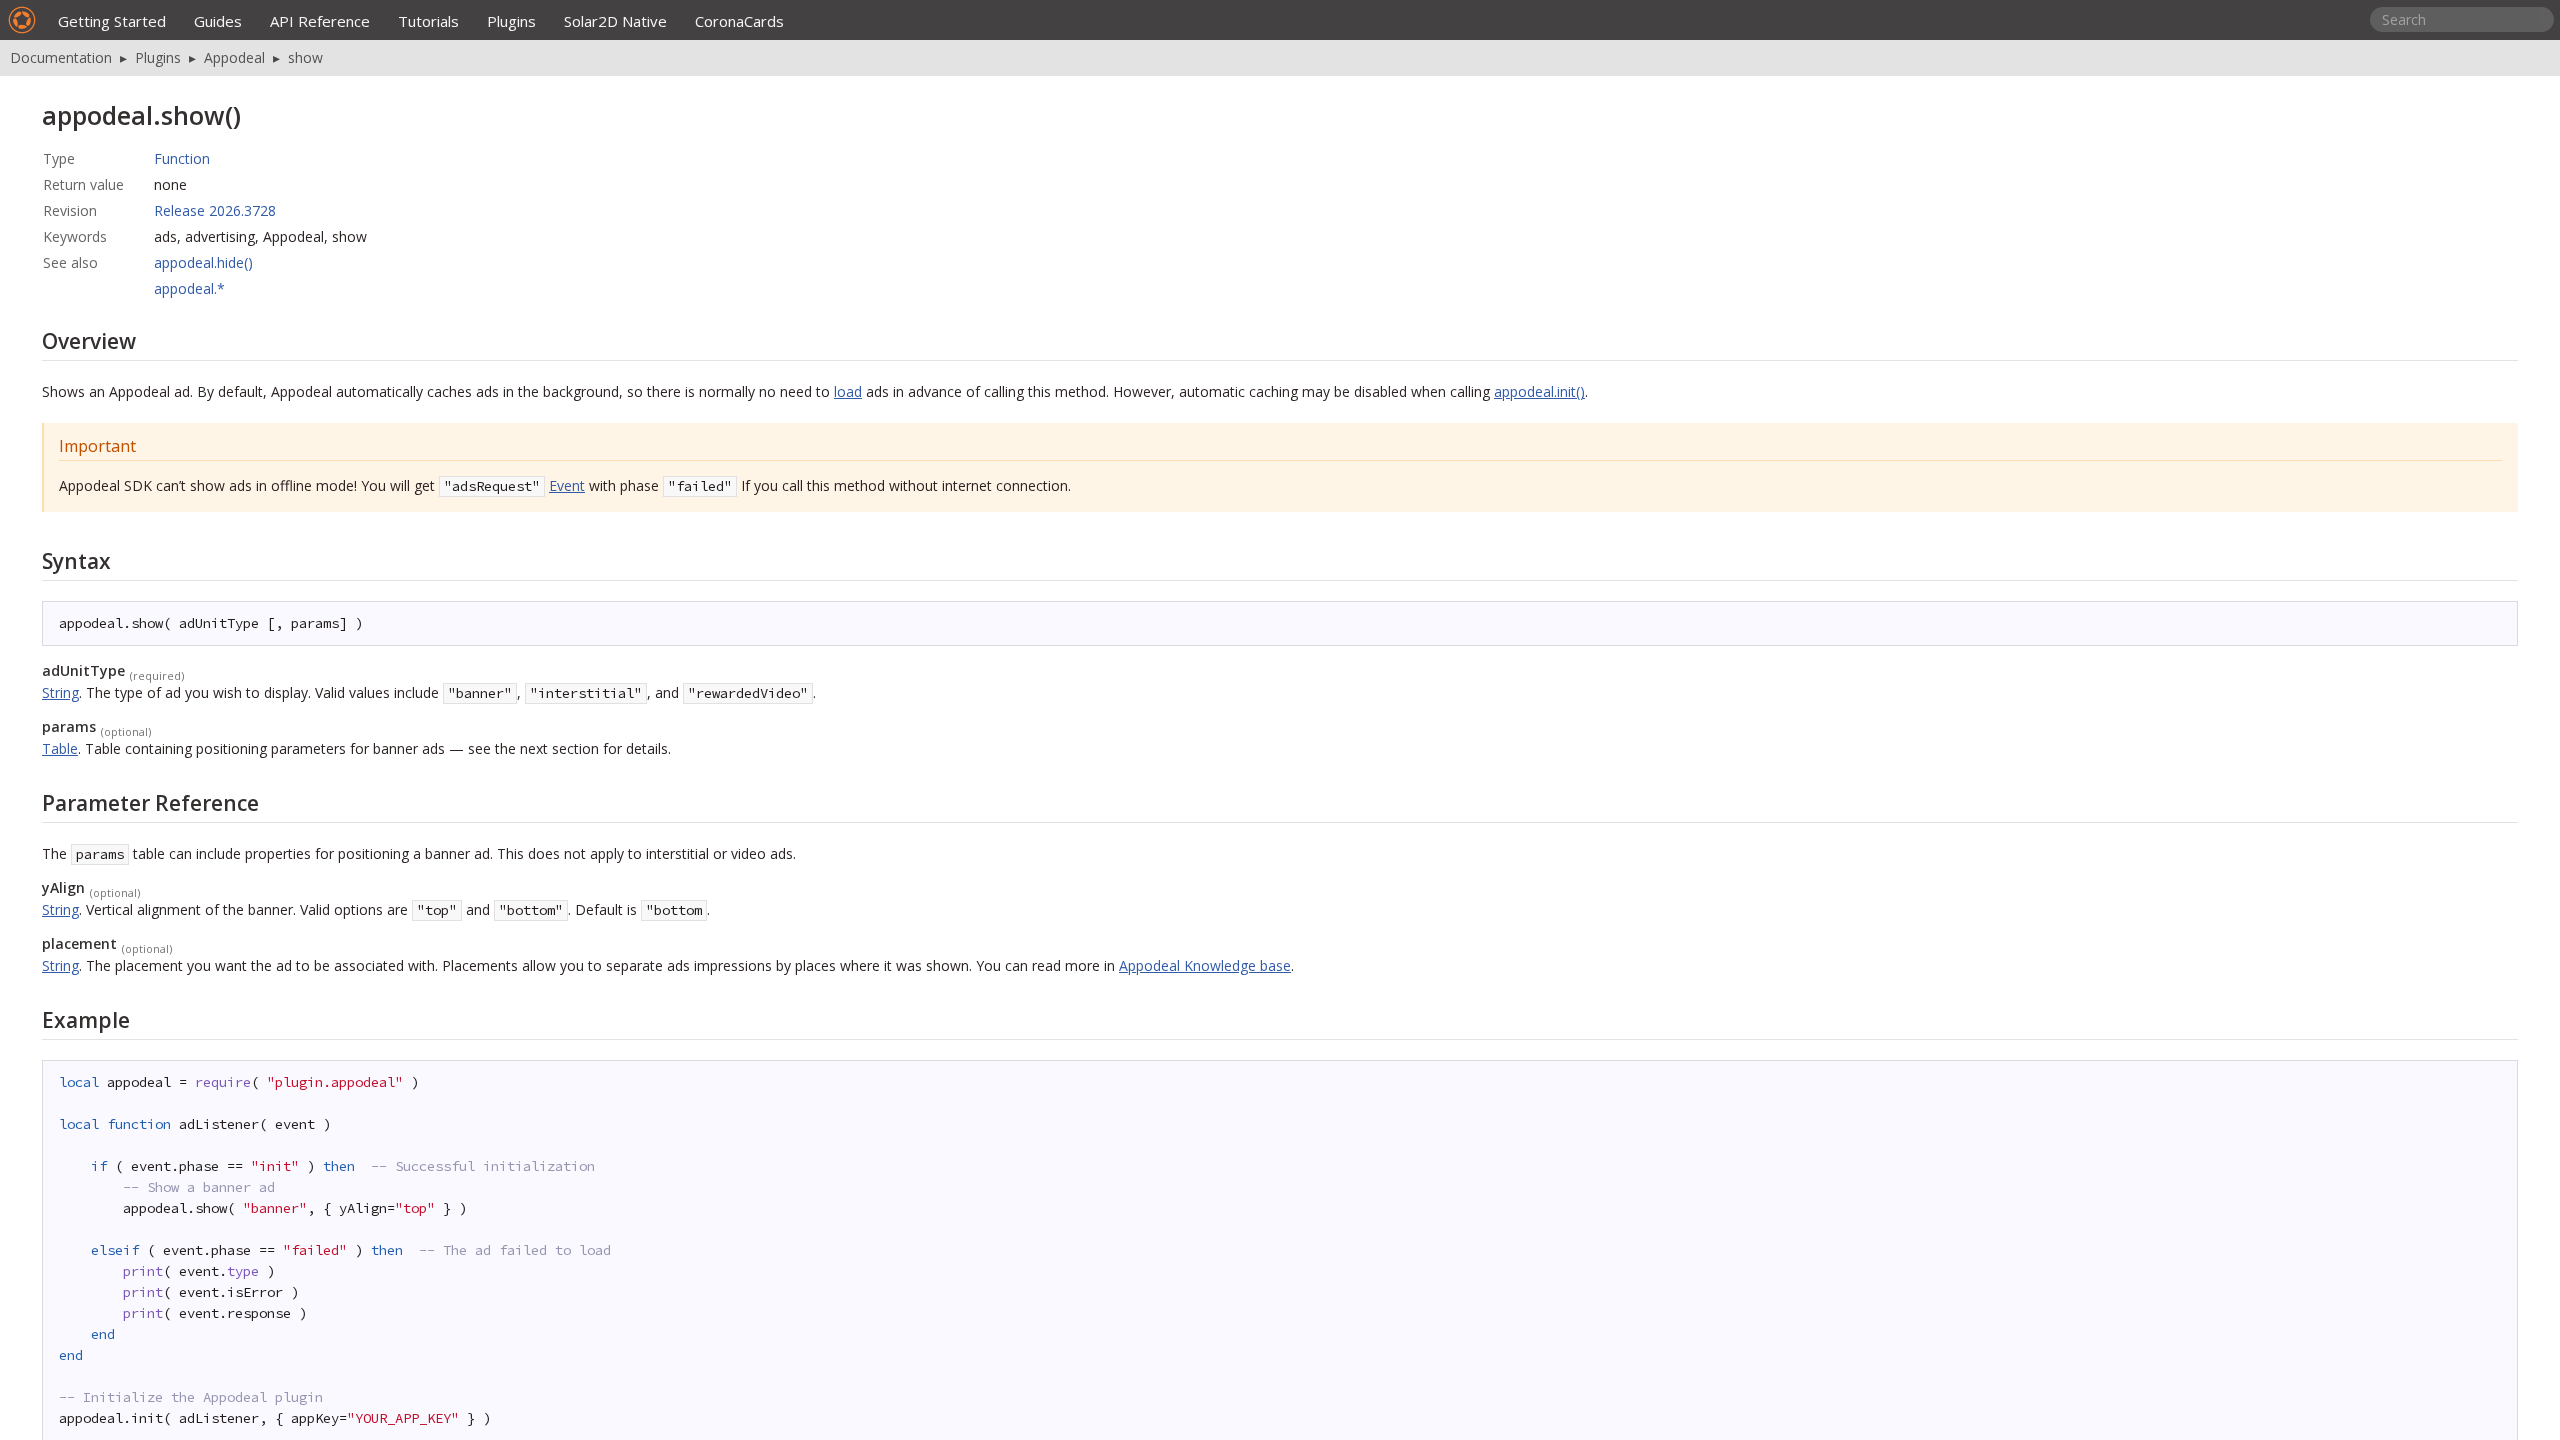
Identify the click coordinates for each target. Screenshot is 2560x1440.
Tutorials (428, 21)
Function (182, 158)
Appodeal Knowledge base (1205, 965)
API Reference (320, 21)
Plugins (511, 21)
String (60, 692)
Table (60, 748)
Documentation (61, 57)
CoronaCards (739, 21)
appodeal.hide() (203, 262)
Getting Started (112, 21)
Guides (218, 21)
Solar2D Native (615, 21)
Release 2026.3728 (215, 210)
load (848, 391)
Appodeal (234, 57)
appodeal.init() (1539, 391)
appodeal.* (189, 288)
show (305, 57)
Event (567, 485)
